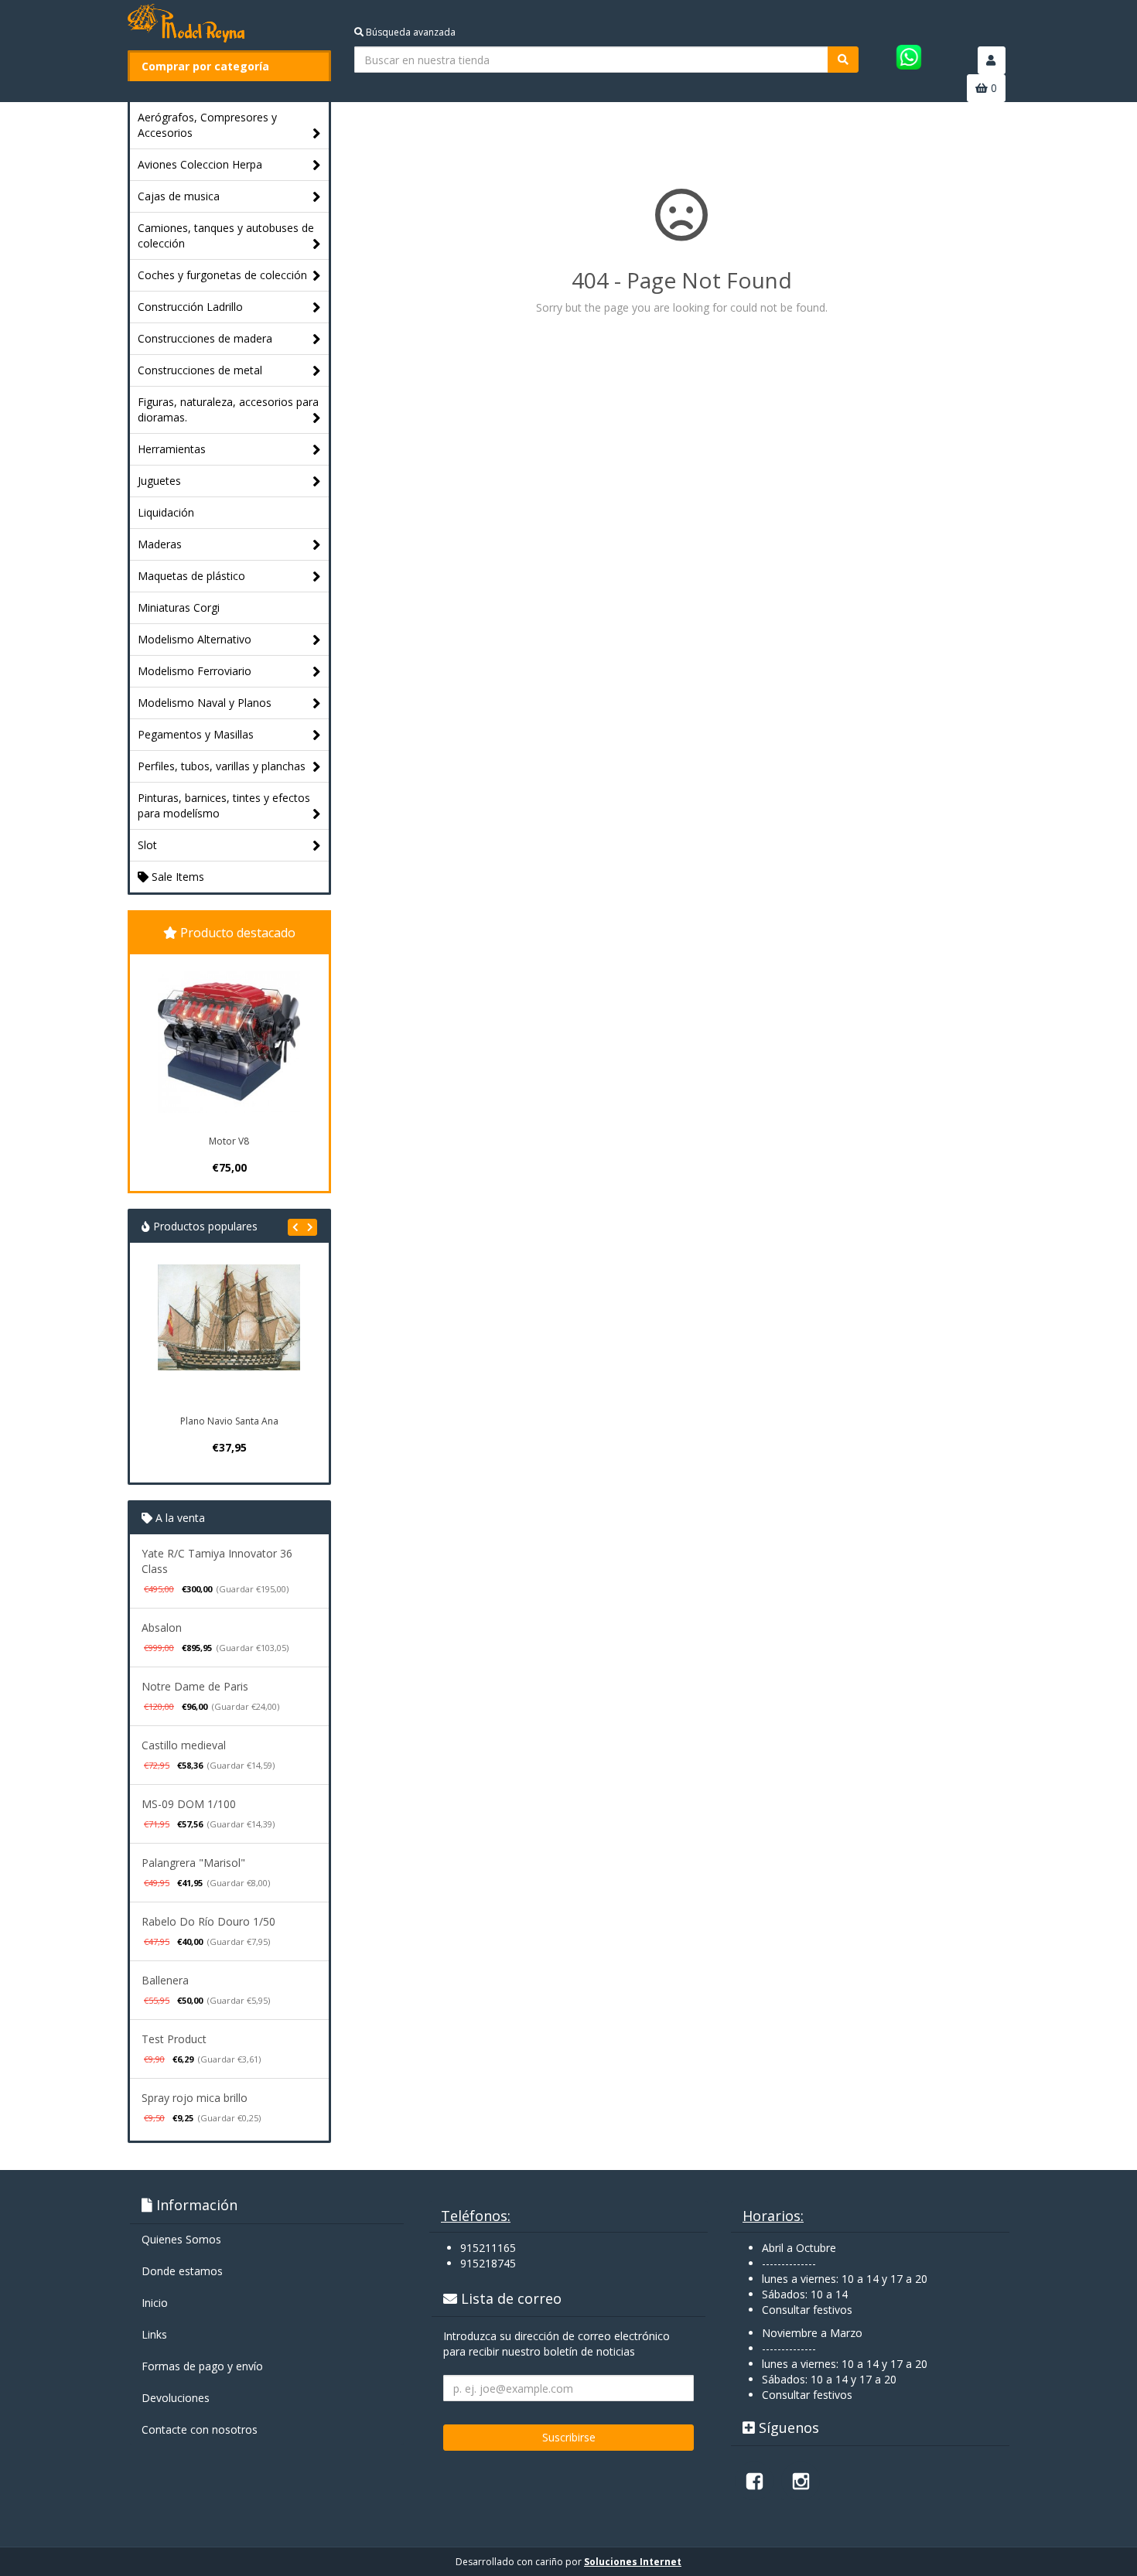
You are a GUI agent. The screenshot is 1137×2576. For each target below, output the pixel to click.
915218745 (488, 2263)
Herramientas (172, 449)
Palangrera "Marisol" (193, 1863)
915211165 (488, 2248)
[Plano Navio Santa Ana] (229, 1336)
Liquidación (166, 512)
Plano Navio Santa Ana (229, 1421)
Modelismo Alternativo (195, 639)
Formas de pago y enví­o (202, 2366)
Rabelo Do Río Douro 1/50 (208, 1921)
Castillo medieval (184, 1745)
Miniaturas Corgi (179, 607)
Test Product (174, 2039)
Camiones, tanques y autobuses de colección (226, 235)
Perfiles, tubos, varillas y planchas (222, 766)
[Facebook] (754, 2481)
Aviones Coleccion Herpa (200, 164)
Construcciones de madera (205, 338)
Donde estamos (182, 2271)
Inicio (155, 2303)
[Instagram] (801, 2481)
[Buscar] (843, 60)
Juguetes (159, 481)
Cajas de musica (179, 196)
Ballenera (165, 1980)
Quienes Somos (181, 2239)
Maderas (160, 544)
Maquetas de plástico (191, 576)
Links (154, 2334)
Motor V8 (229, 1141)
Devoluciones (176, 2398)
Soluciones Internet (633, 2562)
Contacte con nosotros (200, 2429)
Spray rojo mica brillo (195, 2098)
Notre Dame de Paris (195, 1686)
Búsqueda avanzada (410, 32)
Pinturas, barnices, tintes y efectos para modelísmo (224, 805)
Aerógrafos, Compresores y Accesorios (207, 125)
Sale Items (176, 877)
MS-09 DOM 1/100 (189, 1804)
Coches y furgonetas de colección (222, 275)
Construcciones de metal (200, 370)
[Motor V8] (229, 1042)
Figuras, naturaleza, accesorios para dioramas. (228, 409)
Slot (147, 845)
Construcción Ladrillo (190, 307)
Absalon (162, 1627)
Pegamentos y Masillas (196, 734)
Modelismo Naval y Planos (205, 703)
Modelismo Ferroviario (195, 671)
